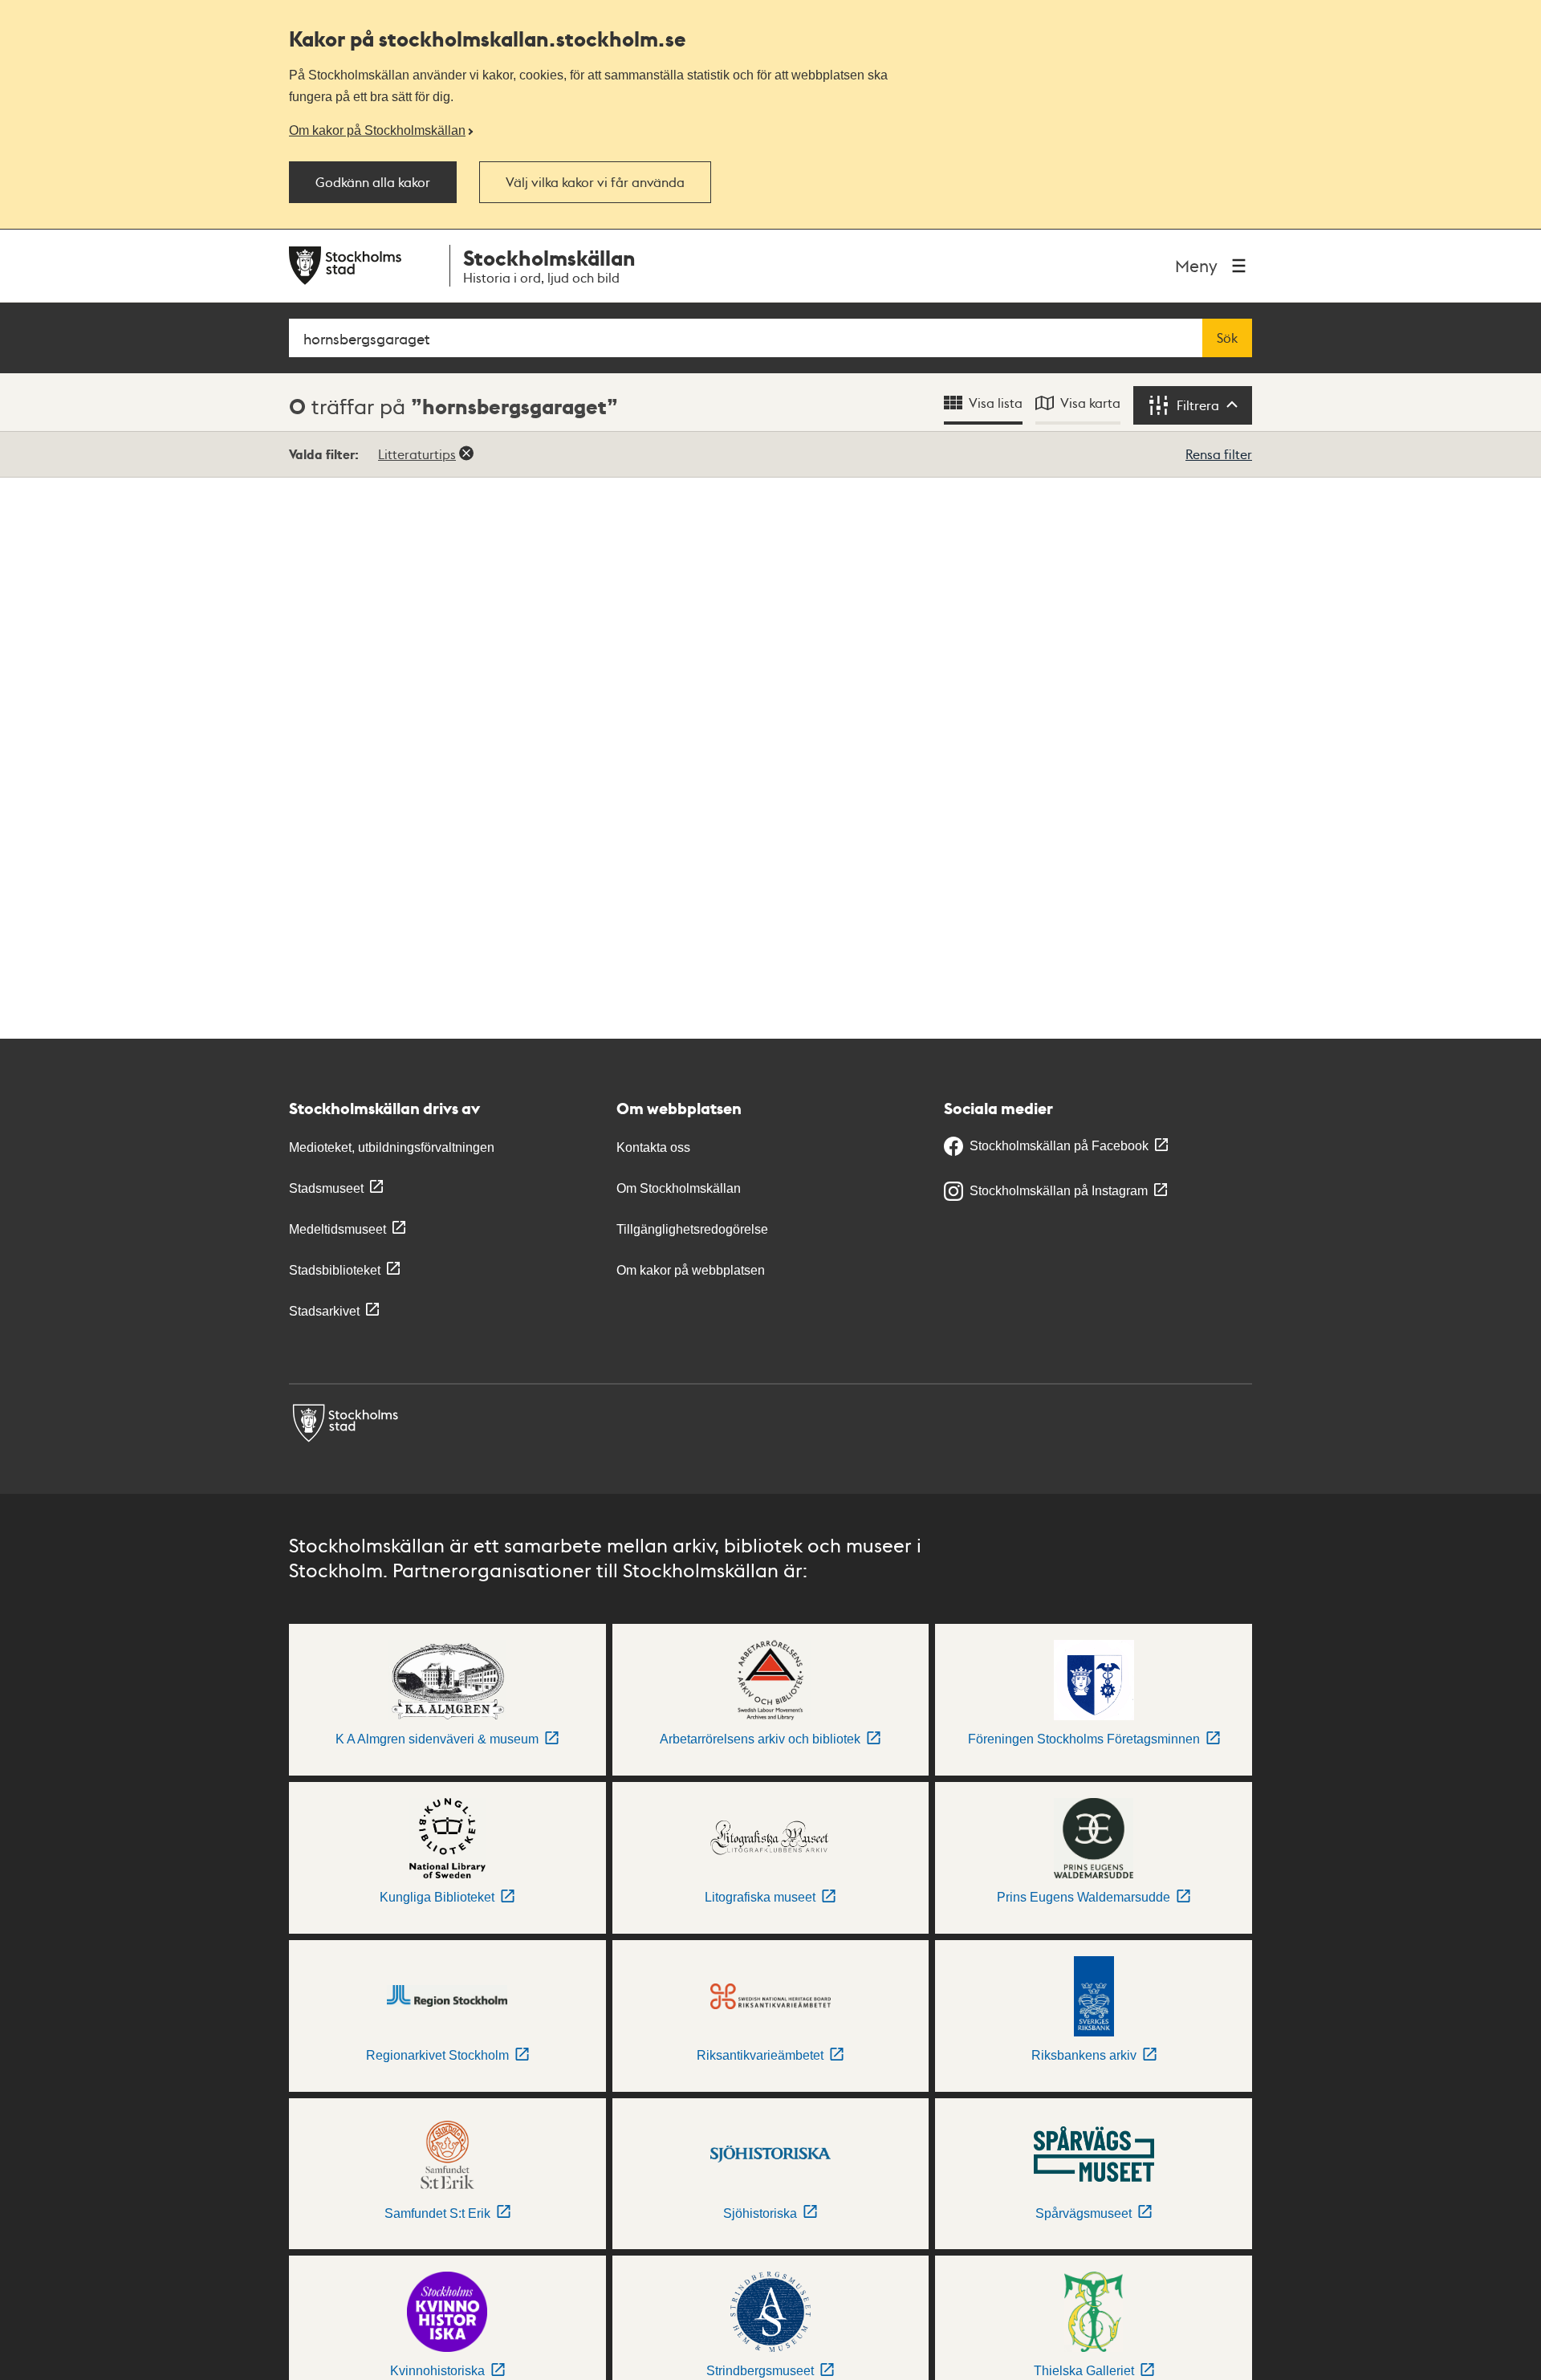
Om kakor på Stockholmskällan (377, 130)
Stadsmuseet (326, 1188)
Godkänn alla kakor (373, 182)
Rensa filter (1219, 454)
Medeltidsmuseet (337, 1229)
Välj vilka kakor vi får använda (595, 182)
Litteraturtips (417, 454)
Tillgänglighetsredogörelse (692, 1229)
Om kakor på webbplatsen (691, 1270)
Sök (1227, 338)
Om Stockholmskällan (679, 1188)
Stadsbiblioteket (335, 1270)
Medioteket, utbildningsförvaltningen (392, 1147)
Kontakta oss (653, 1147)
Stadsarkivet (324, 1311)
